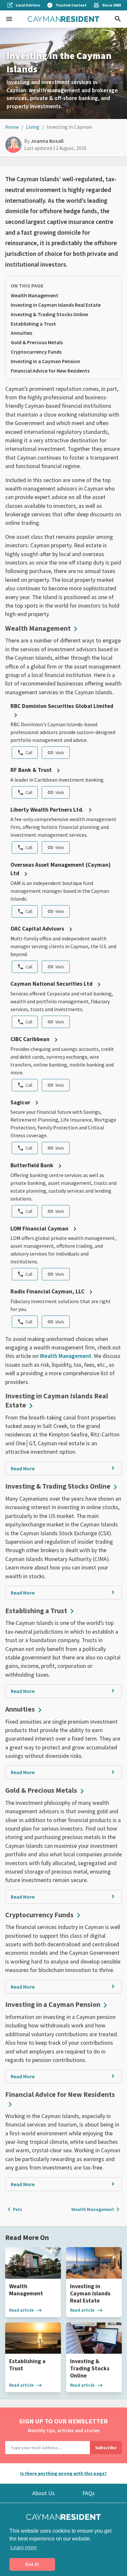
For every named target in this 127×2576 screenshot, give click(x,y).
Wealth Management (35, 295)
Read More (23, 1468)
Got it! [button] (32, 2564)
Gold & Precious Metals (37, 342)
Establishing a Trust (33, 324)
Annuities (21, 333)
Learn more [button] (24, 2547)
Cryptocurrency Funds (36, 352)
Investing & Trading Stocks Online (49, 314)
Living (33, 127)
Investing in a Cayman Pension (45, 361)
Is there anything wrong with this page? (63, 2473)
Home (12, 127)
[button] (9, 19)
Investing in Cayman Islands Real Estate (56, 305)
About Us (43, 2493)
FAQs (89, 2493)
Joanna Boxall (47, 141)
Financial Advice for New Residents (50, 371)
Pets (14, 2209)
